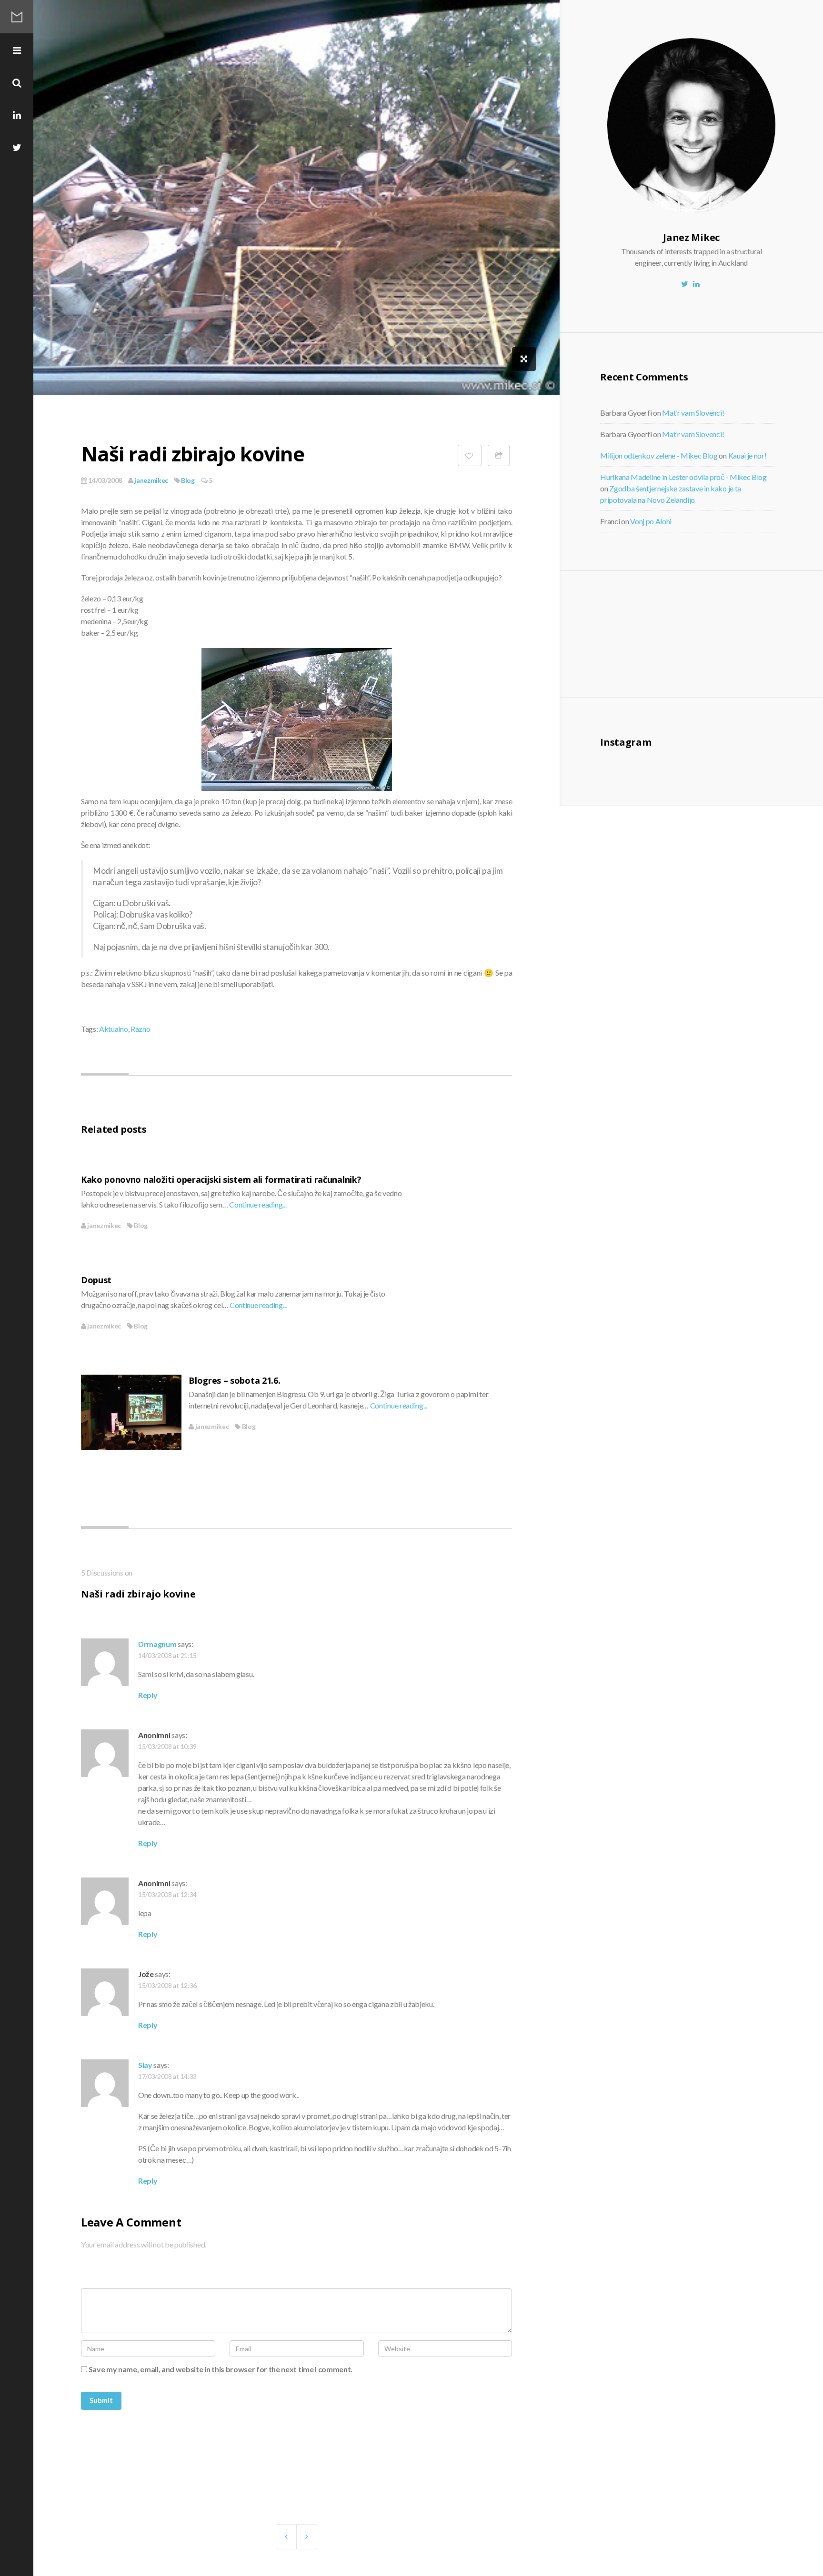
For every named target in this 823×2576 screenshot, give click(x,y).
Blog (188, 480)
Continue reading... (258, 1204)
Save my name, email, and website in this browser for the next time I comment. (221, 2369)
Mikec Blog (17, 17)
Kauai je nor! (748, 455)
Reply (148, 1695)
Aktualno (113, 1029)
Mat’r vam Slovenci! (693, 413)
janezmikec (151, 480)
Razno (140, 1029)
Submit (101, 2400)
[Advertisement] (679, 633)
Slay (145, 2065)
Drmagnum (157, 1644)
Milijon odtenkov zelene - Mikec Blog (659, 455)
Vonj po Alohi (651, 521)
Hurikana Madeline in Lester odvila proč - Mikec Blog (683, 477)
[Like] (470, 455)
